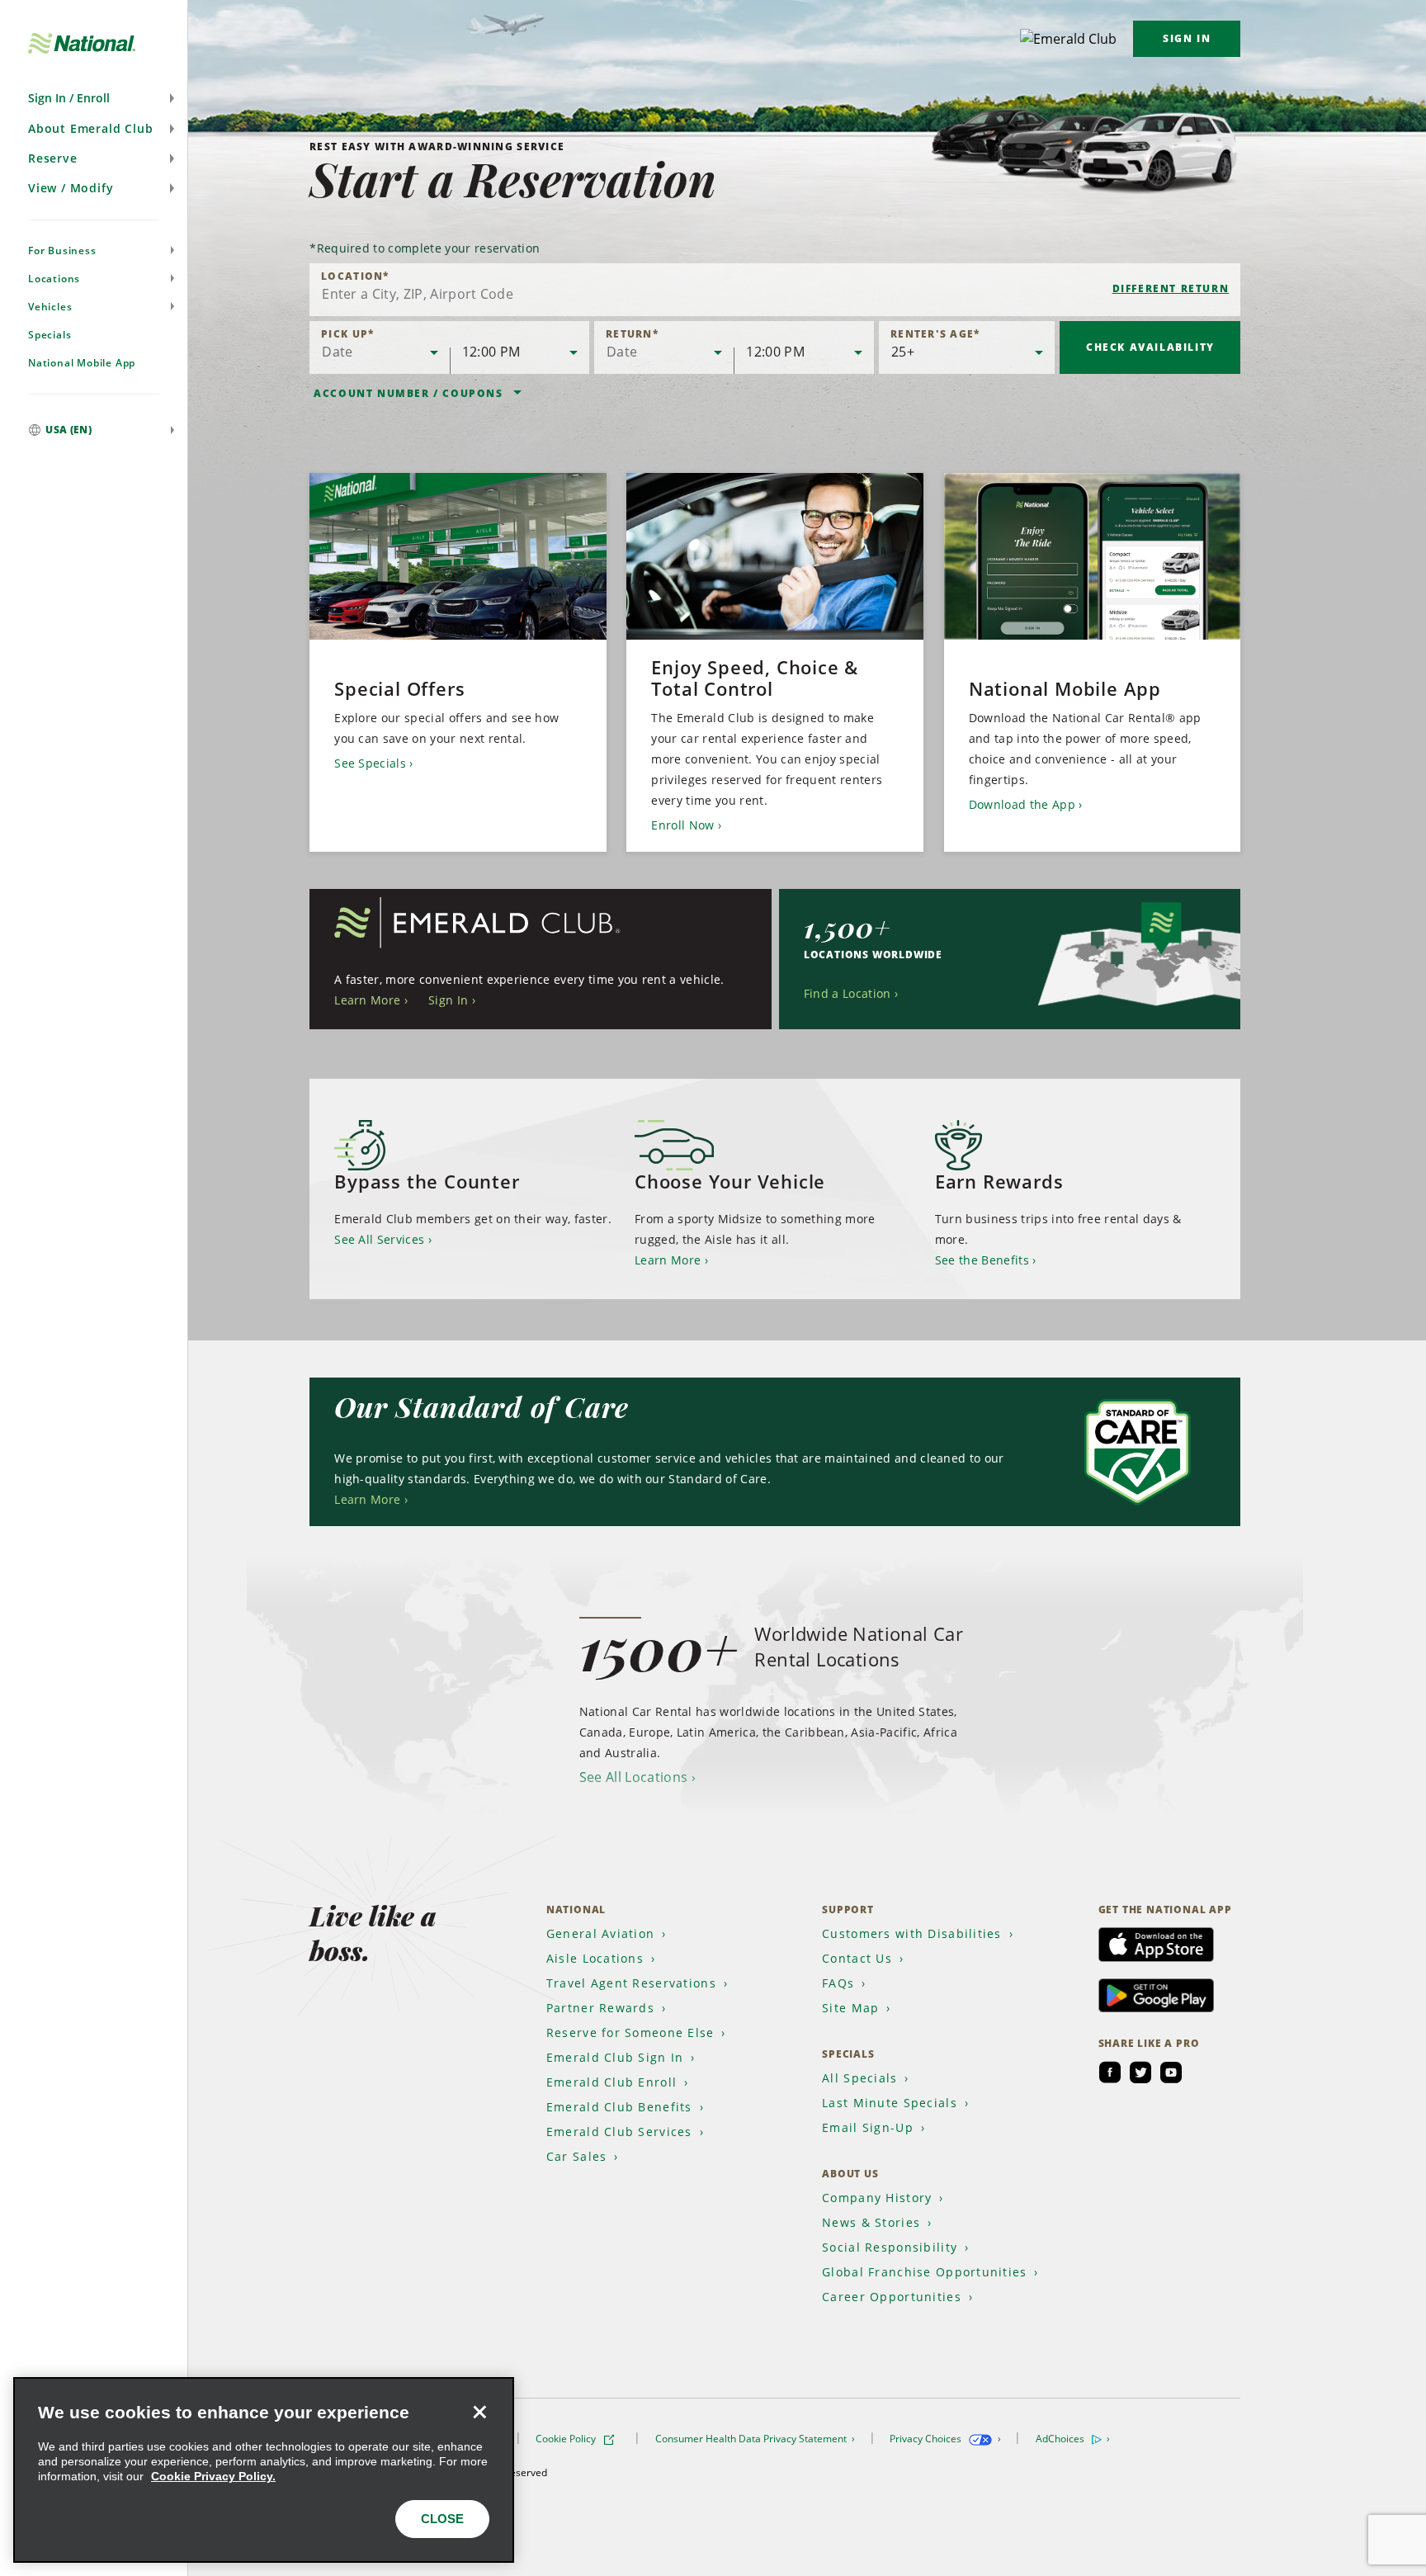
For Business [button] (62, 251)
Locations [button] (54, 279)
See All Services (379, 1239)
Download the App (1022, 804)
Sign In (1187, 38)
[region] (264, 2470)
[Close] (479, 2412)
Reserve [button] (53, 158)
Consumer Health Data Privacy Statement (752, 2439)
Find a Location (848, 993)
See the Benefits (982, 1260)
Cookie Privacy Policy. (213, 2476)
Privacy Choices (927, 2439)
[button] (94, 98)
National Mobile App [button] (82, 363)
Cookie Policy (567, 2439)
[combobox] (775, 290)
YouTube (1171, 2073)
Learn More (367, 1000)
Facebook (1110, 2073)
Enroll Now (682, 825)
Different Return (1171, 288)
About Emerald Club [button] (90, 128)
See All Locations (633, 1777)
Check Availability (1150, 347)
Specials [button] (50, 335)
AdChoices (1061, 2439)
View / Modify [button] (71, 188)
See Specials (370, 763)
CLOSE (442, 2519)
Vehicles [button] (50, 307)
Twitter (1140, 2073)
